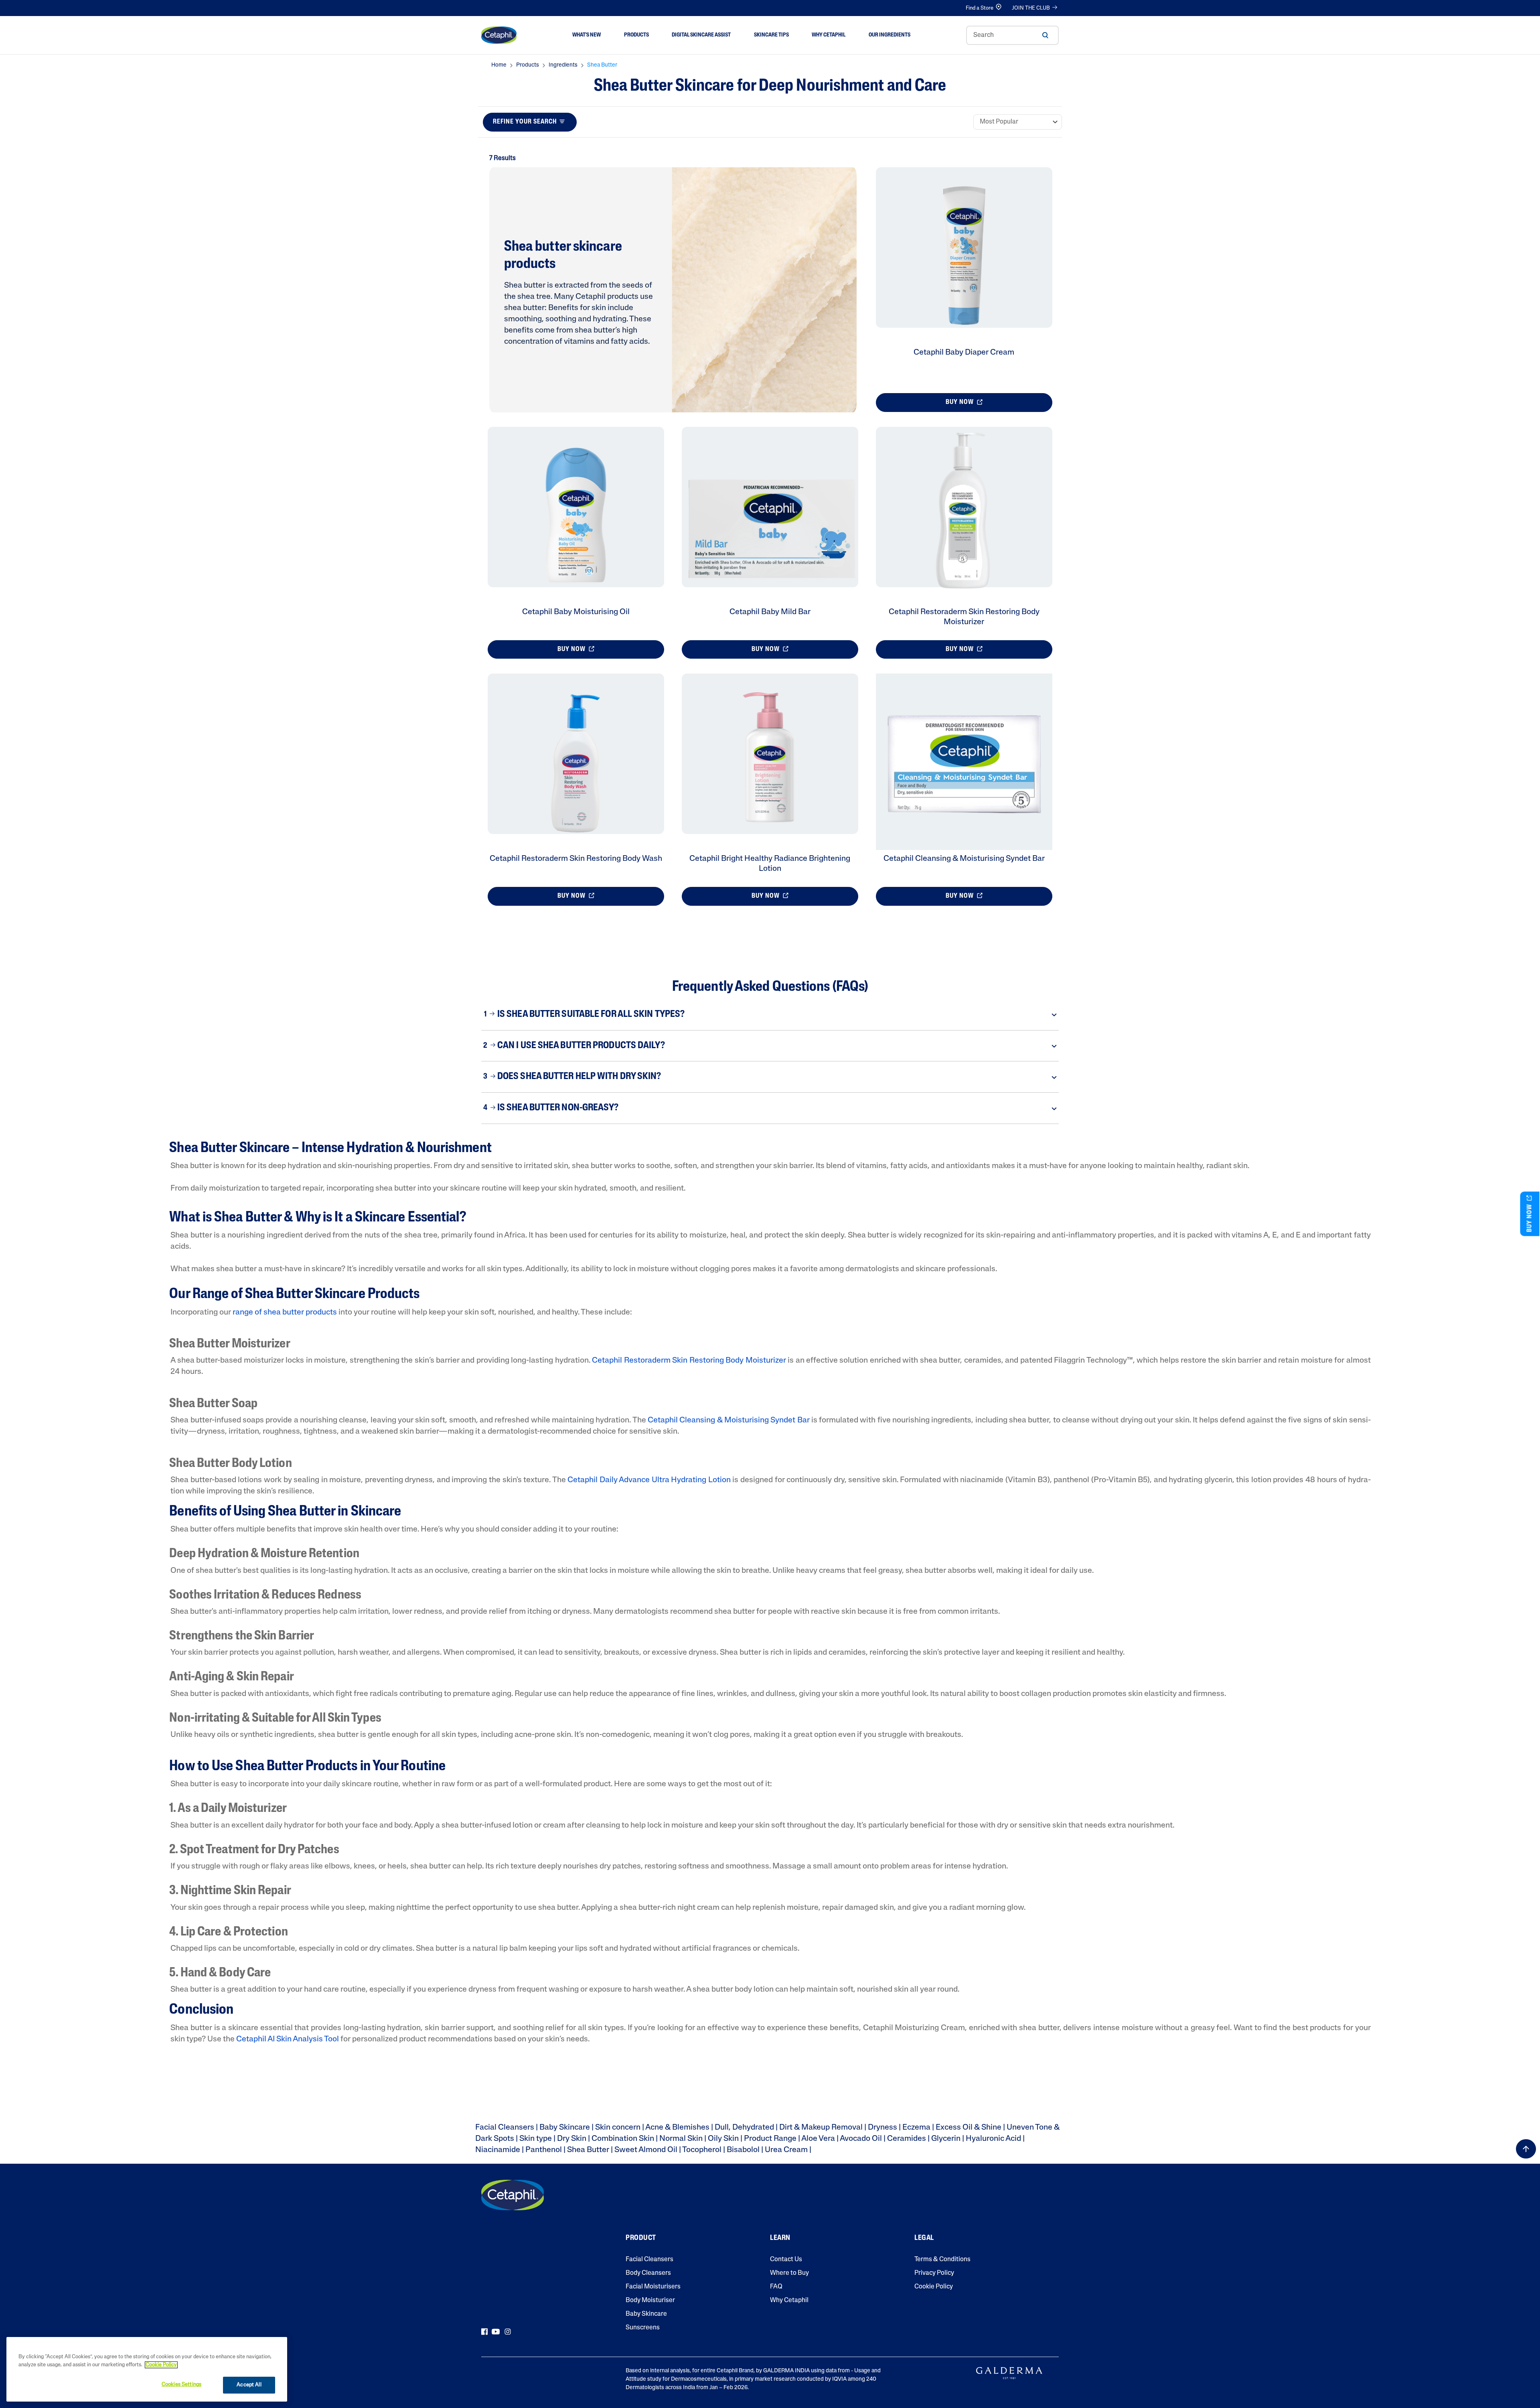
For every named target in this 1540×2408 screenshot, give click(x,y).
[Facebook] (484, 2332)
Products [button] (636, 35)
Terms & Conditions (942, 2260)
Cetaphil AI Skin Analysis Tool (288, 2039)
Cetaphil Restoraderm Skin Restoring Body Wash (576, 859)
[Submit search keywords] (1045, 35)
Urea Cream (786, 2150)
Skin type (536, 2139)
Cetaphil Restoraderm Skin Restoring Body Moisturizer (689, 1361)
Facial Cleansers (505, 2128)
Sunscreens (643, 2328)
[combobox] (1012, 35)
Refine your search (525, 122)
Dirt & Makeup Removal (821, 2128)
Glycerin (946, 2139)
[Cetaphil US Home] (499, 35)
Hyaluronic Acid (993, 2139)
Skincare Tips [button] (771, 35)
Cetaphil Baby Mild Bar (770, 612)
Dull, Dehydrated (744, 2128)
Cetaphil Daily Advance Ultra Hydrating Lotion (649, 1480)
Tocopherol (702, 2150)
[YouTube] (496, 2332)
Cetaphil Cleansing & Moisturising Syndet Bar (964, 859)
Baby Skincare (565, 2128)
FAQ (776, 2287)
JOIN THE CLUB (1031, 8)
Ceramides (907, 2139)
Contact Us (786, 2260)
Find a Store (980, 8)
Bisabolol (743, 2150)
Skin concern (618, 2128)
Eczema (916, 2128)
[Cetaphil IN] (513, 2195)
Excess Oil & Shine (969, 2128)
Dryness (882, 2128)
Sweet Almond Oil (646, 2150)
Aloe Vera (818, 2139)
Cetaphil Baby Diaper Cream (964, 353)
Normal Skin (681, 2139)
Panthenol (544, 2150)
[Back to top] (1526, 2149)
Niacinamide (498, 2150)
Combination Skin (623, 2139)
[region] (147, 2369)
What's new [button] (587, 35)
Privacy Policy (934, 2273)
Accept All (249, 2385)
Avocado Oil (861, 2139)
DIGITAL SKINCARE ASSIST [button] (701, 35)
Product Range (770, 2139)
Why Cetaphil (789, 2300)
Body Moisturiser (650, 2300)
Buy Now (960, 402)
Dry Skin (572, 2139)
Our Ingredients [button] (890, 35)
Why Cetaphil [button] (829, 35)
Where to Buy (789, 2273)
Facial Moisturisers (653, 2287)
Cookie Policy (934, 2287)
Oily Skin (723, 2139)
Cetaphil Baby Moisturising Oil (576, 612)
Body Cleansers (648, 2273)
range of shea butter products (285, 1313)
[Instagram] (508, 2332)
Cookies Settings (181, 2385)
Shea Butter (588, 2150)
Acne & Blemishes (677, 2128)
